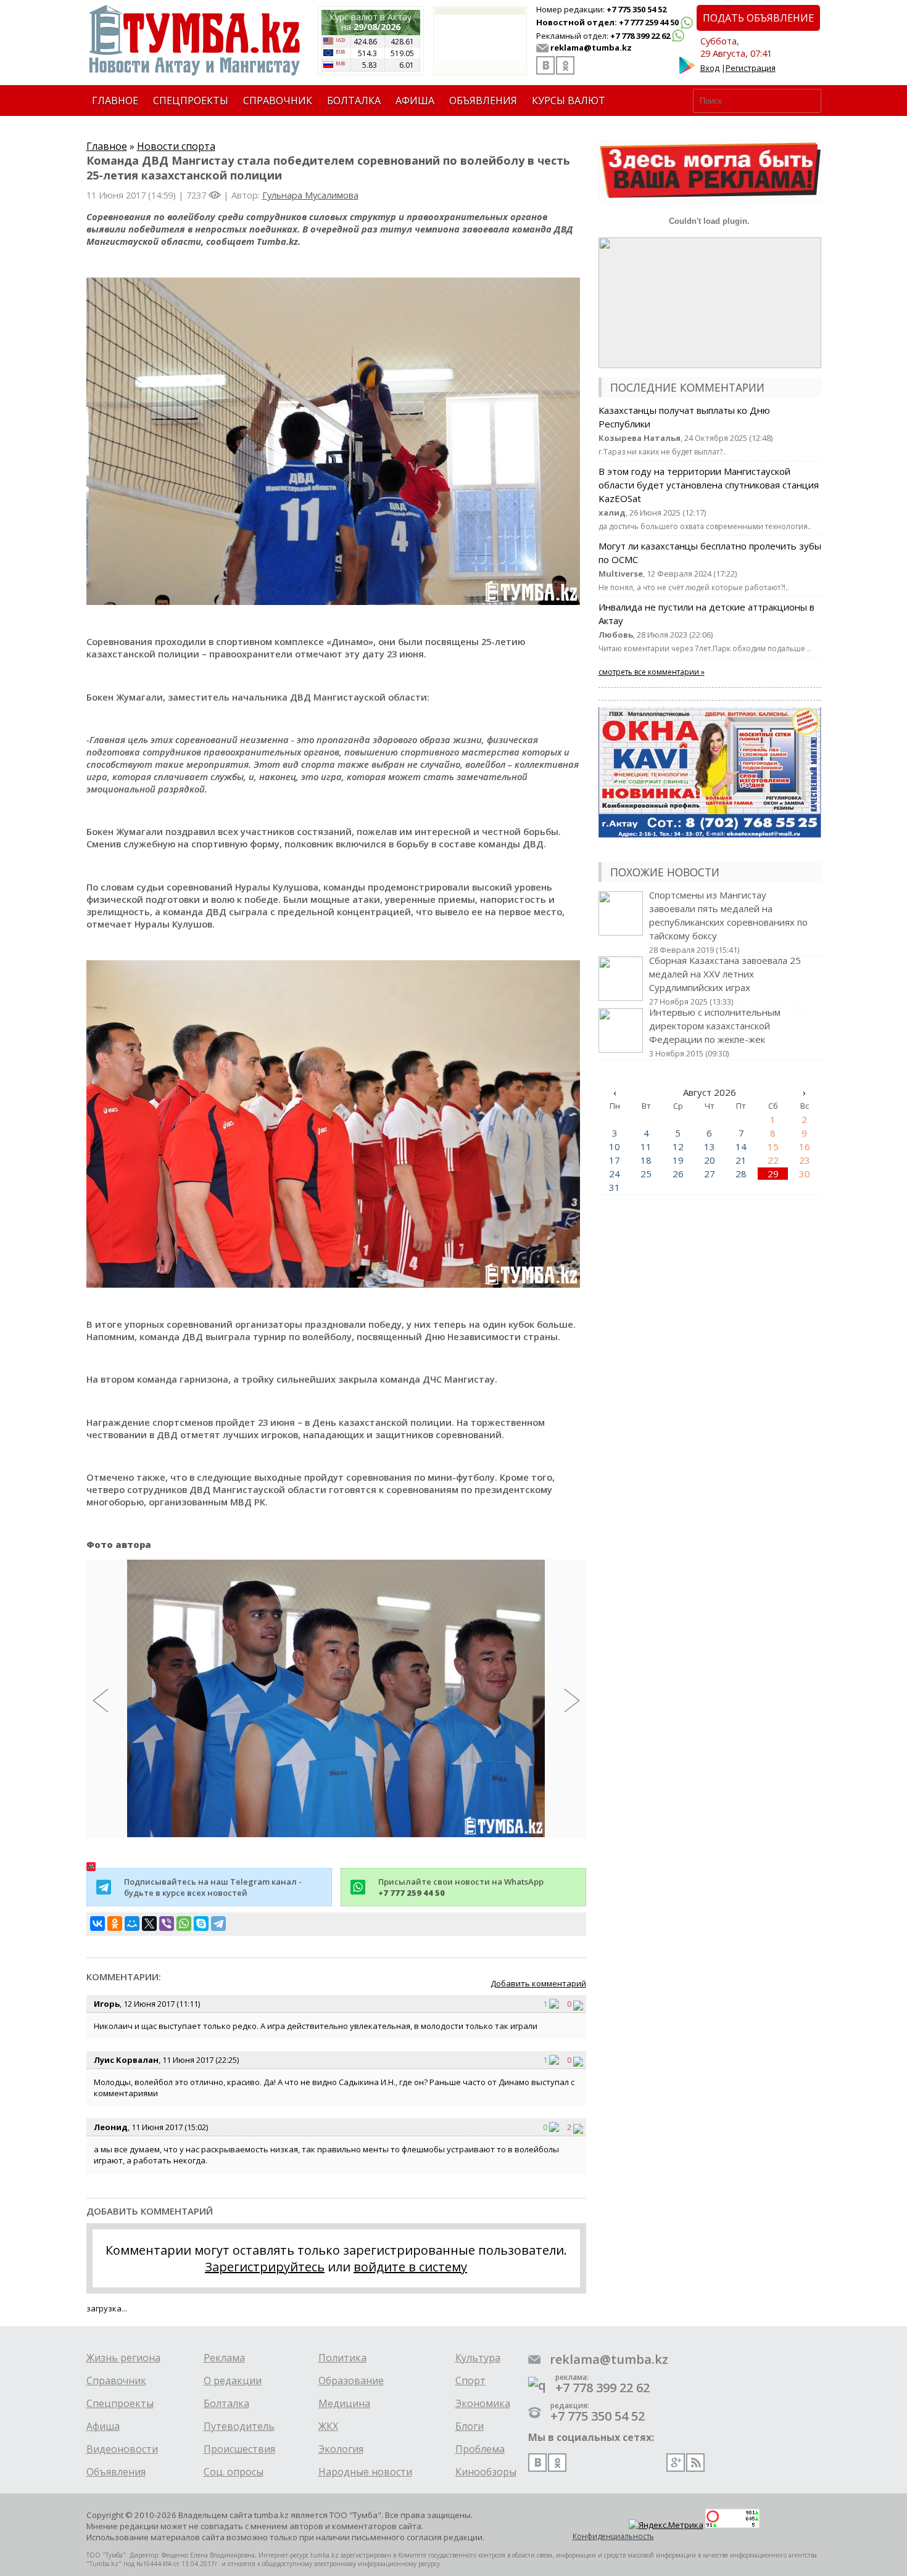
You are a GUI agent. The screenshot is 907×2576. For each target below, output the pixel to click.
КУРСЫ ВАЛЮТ (569, 101)
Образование (351, 2381)
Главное (107, 146)
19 (678, 1160)
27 (710, 1174)
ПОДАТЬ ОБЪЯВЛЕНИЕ (758, 18)
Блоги (470, 2426)
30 (805, 1174)
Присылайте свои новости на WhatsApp (461, 1887)
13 (710, 1146)
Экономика (483, 2403)
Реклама (224, 2358)
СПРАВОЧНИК (278, 101)
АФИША (415, 101)
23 (805, 1160)
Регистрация (751, 68)
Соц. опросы (234, 2472)
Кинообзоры (486, 2472)
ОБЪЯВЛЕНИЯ (483, 101)
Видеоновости (122, 2449)
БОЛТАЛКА (354, 101)
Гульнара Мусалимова (310, 195)
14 (741, 1146)
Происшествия (239, 2449)
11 (646, 1146)
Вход (710, 68)
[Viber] (167, 1924)
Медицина (344, 2403)
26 (678, 1174)
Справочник (116, 2381)
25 (646, 1174)
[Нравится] (557, 2004)
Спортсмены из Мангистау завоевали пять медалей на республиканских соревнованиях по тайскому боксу (728, 922)
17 (615, 1160)
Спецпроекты (120, 2403)
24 (615, 1174)
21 (741, 1160)
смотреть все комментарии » (652, 672)
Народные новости (365, 2472)
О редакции (233, 2381)
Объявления (116, 2472)
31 (615, 1187)
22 (773, 1160)
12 (678, 1146)
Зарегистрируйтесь (265, 2267)
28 (741, 1174)
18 (646, 1160)
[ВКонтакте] (97, 1924)
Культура (478, 2358)
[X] (149, 1924)
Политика (342, 2358)
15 (773, 1146)
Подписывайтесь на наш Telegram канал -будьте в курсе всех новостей (213, 1887)
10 (615, 1146)
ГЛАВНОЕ (115, 101)
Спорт (470, 2381)
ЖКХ (328, 2426)
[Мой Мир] (132, 1924)
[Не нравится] (578, 2004)
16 (805, 1146)
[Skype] (201, 1924)
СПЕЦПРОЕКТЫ (191, 101)
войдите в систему (410, 2267)
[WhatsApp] (184, 1924)
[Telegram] (218, 1924)
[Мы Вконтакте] (545, 65)
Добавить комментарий (538, 1983)
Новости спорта (176, 146)
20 (710, 1160)
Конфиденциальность (613, 2536)
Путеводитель (239, 2426)
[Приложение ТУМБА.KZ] (687, 72)
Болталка (226, 2403)
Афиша (103, 2426)
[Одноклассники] (115, 1924)
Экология (341, 2449)
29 (773, 1174)
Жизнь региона (123, 2358)
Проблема (480, 2449)
